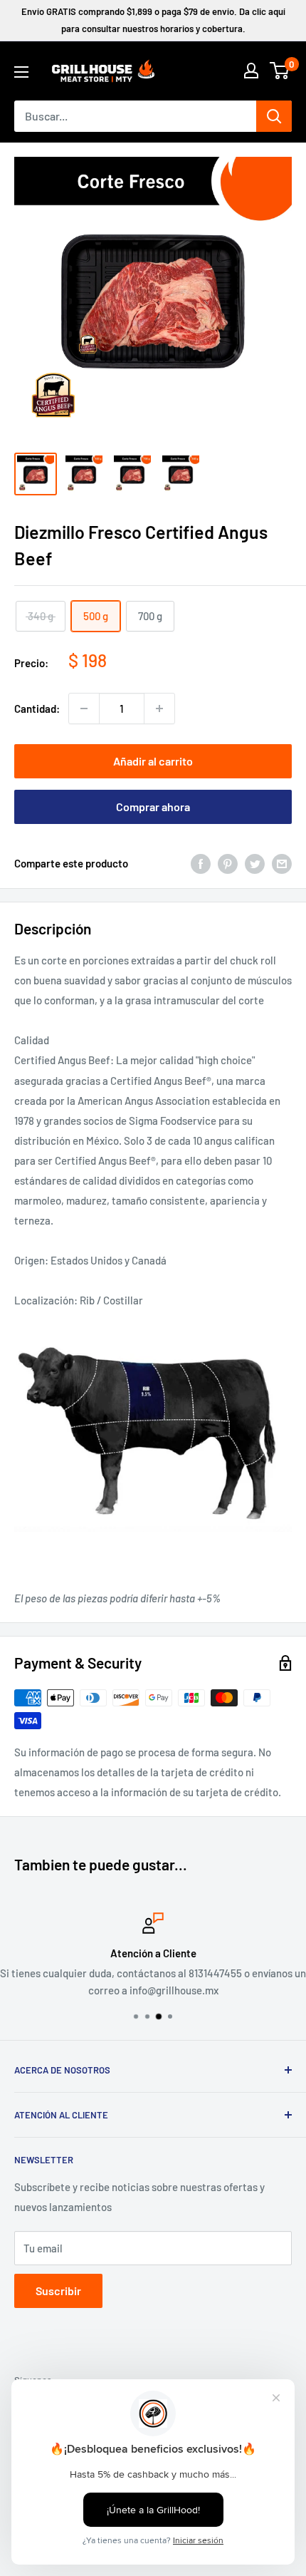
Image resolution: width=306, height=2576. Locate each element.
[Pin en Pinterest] (228, 863)
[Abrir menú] (21, 72)
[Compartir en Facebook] (201, 863)
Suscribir (58, 2291)
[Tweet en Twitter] (255, 863)
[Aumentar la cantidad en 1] (159, 709)
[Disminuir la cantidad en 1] (84, 709)
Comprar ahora (153, 807)
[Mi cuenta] (251, 71)
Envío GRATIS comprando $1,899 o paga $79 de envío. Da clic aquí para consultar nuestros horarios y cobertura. (153, 20)
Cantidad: (37, 709)
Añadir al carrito (153, 761)
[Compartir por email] (282, 863)
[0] (280, 71)
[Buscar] (274, 116)
